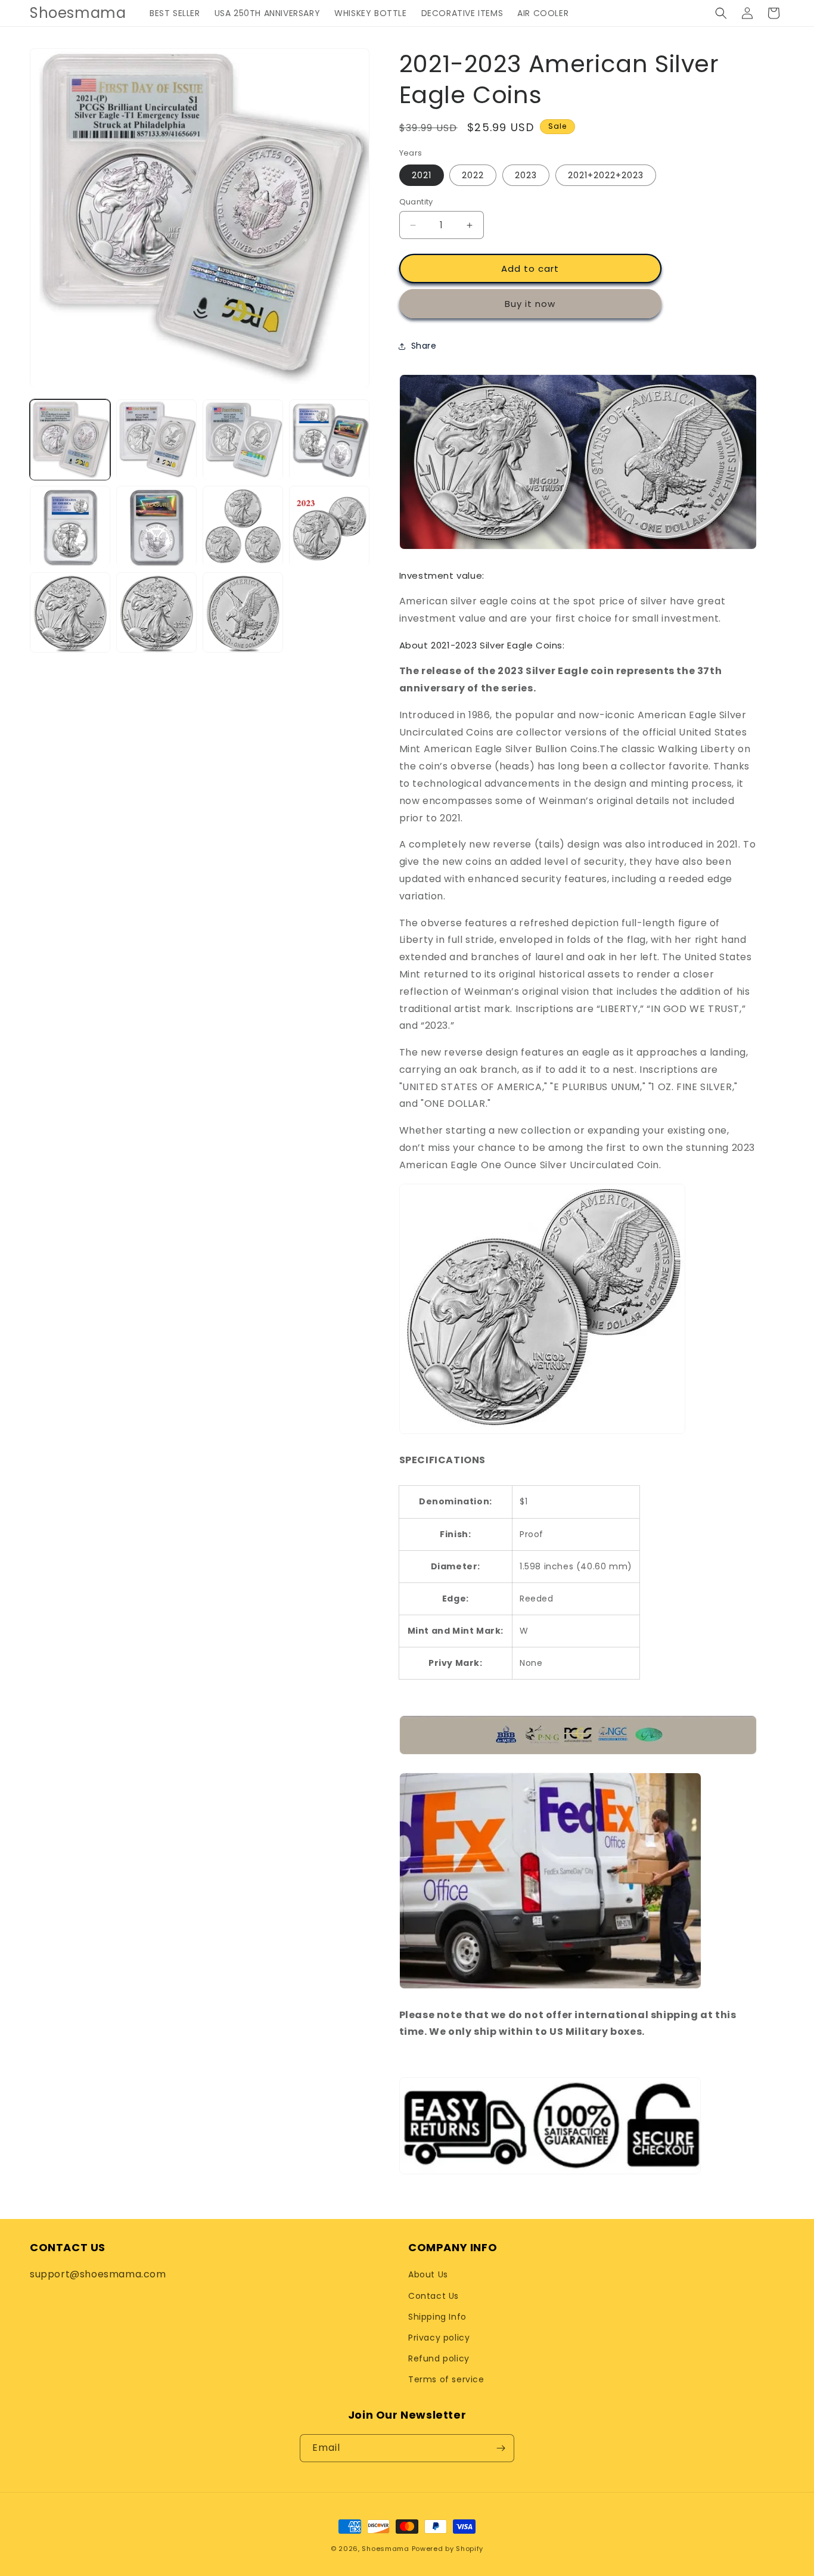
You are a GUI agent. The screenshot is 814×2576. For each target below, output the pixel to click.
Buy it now (530, 304)
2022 (473, 175)
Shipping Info (437, 2317)
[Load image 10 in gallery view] (156, 613)
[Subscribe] (501, 2448)
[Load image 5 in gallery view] (70, 527)
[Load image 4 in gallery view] (329, 440)
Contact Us (434, 2296)
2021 (422, 175)
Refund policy (439, 2358)
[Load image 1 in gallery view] (70, 440)
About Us (428, 2274)
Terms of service (446, 2379)
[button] (721, 13)
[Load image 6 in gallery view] (156, 527)
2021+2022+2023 (606, 175)
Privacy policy (439, 2338)
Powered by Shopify (448, 2549)
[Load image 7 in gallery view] (243, 527)
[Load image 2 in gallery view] (156, 440)
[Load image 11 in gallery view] (243, 613)
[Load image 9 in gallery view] (70, 613)
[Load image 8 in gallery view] (329, 527)
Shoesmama (385, 2549)
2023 (526, 175)
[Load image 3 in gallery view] (243, 440)
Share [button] (424, 346)
